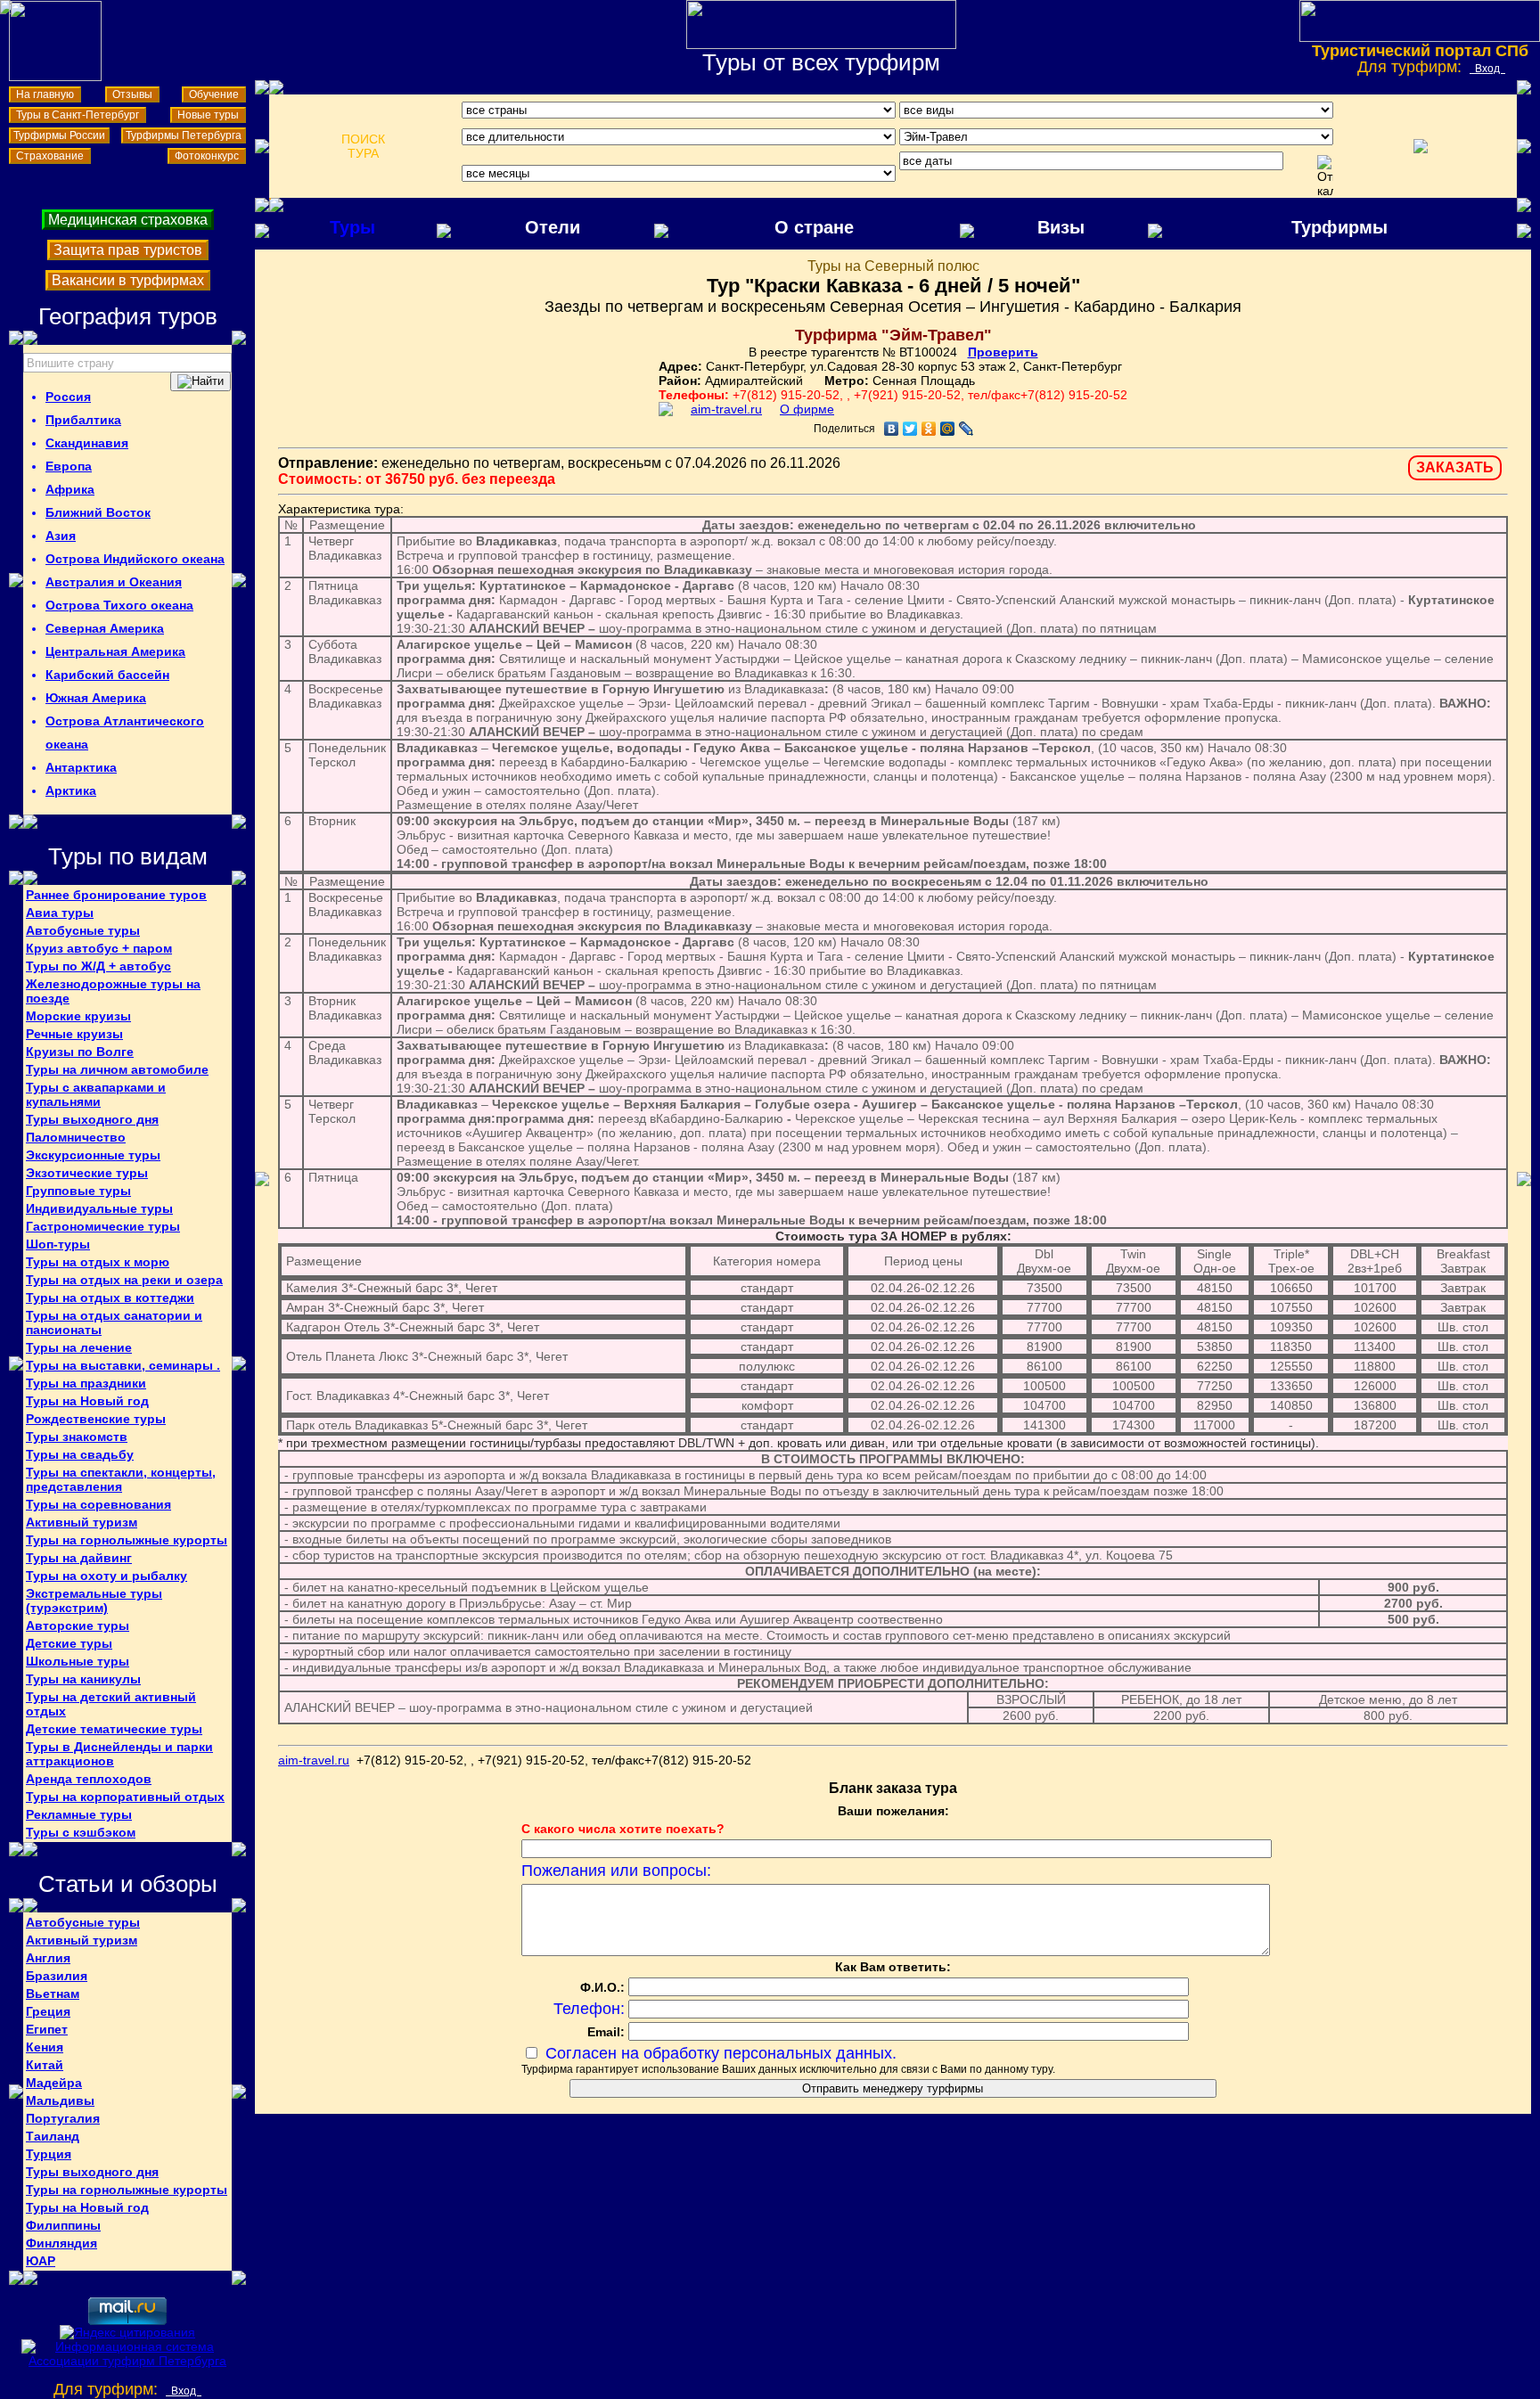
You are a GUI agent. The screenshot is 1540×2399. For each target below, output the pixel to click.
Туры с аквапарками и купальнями (96, 1094)
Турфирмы (1339, 227)
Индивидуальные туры (99, 1208)
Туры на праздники (86, 1383)
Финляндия (61, 2243)
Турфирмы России (59, 135)
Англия (48, 1958)
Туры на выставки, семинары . (123, 1365)
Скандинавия (87, 443)
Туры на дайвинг (79, 1558)
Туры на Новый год (87, 1401)
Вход (1487, 69)
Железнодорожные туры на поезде (113, 991)
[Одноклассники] (929, 429)
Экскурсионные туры (93, 1155)
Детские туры (69, 1643)
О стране (814, 227)
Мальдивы (60, 2100)
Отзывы (132, 94)
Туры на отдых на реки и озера (124, 1280)
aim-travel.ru (726, 409)
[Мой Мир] (948, 429)
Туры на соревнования (98, 1504)
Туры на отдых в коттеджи (110, 1298)
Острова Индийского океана (135, 559)
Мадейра (54, 2083)
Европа (69, 466)
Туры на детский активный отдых (111, 1704)
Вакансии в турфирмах (128, 280)
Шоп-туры (58, 1244)
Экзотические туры (87, 1173)
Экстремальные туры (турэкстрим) (94, 1601)
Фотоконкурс (207, 156)
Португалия (63, 2118)
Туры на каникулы (83, 1679)
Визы (1061, 227)
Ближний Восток (98, 512)
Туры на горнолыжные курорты (127, 1540)
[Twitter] (910, 429)
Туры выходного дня (92, 1119)
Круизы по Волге (80, 1052)
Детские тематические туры (114, 1729)
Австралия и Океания (114, 582)
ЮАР (41, 2261)
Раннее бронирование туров (116, 895)
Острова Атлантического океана (125, 733)
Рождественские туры (96, 1419)
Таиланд (53, 2136)
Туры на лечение (79, 1347)
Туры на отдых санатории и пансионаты (114, 1322)
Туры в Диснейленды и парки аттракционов (119, 1754)
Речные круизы (74, 1034)
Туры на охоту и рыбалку (106, 1576)
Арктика (71, 790)
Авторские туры (78, 1625)
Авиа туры (60, 913)
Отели (553, 227)
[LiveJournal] (967, 429)
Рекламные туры (79, 1814)
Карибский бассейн (107, 675)
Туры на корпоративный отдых (125, 1797)
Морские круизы (78, 1016)
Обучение (214, 94)
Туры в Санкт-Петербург (78, 115)
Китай (45, 2065)
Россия (68, 397)
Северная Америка (105, 628)
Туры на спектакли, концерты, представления (121, 1479)
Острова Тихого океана (119, 605)
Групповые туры (78, 1191)
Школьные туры (78, 1661)
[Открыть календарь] (1325, 176)
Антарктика (81, 767)
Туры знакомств (77, 1437)
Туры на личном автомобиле (117, 1069)
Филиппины (63, 2225)
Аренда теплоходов (89, 1779)
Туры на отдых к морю (98, 1262)
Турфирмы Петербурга (184, 135)
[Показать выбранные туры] (1421, 146)
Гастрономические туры (103, 1226)
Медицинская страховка (128, 220)
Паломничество (76, 1137)
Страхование (50, 156)
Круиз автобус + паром (99, 948)
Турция (49, 2154)
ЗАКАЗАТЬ (1455, 467)
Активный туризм (82, 1522)
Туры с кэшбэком (81, 1832)
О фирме (807, 409)
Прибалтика (83, 420)
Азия (61, 536)
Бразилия (57, 1976)
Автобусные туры (83, 930)
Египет (47, 2029)
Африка (70, 489)
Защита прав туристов (128, 250)
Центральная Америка (115, 651)
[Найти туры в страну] (201, 381)
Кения (45, 2047)
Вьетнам (53, 1994)
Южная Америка (96, 698)
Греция (48, 2011)
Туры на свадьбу (80, 1454)
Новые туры (208, 115)
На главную (45, 94)
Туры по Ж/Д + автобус (98, 966)
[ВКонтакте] (892, 429)
